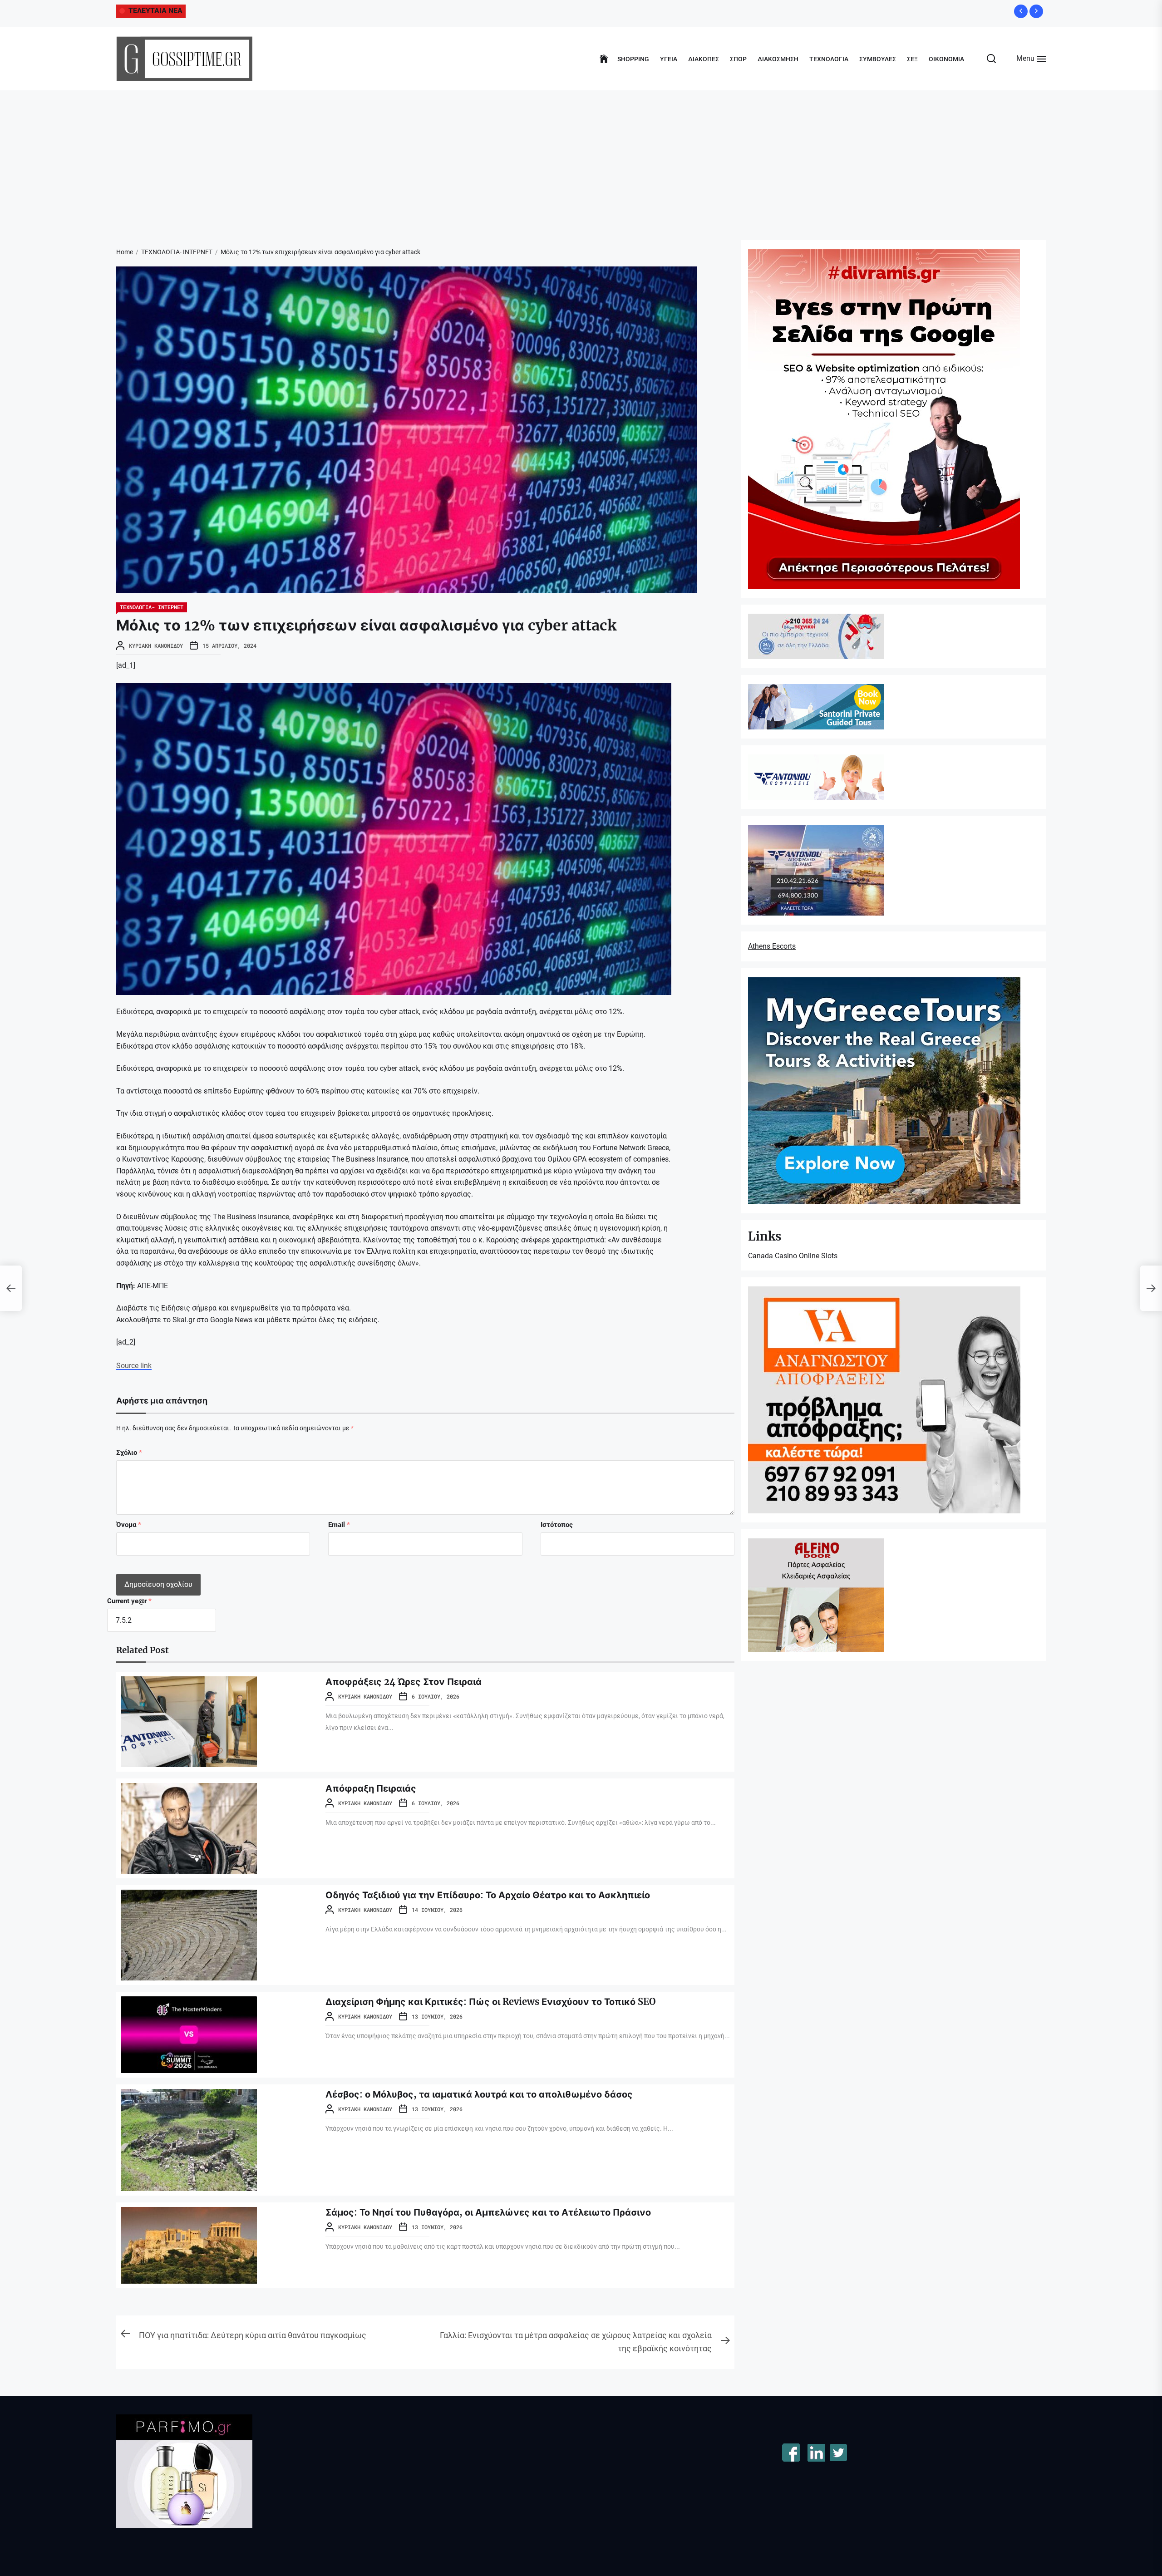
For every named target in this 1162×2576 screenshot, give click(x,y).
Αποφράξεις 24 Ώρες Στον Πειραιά (404, 1682)
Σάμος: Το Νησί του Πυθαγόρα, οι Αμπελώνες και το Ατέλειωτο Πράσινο (488, 2212)
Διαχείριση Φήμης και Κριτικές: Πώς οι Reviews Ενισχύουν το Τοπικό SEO (491, 2002)
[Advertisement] (581, 158)
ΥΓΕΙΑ (669, 59)
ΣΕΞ (912, 59)
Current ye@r (129, 1601)
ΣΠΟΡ (738, 59)
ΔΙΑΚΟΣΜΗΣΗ (778, 59)
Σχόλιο (129, 1453)
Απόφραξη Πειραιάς (371, 1788)
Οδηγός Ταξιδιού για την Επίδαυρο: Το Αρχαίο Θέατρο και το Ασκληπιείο (488, 1895)
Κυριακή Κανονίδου (156, 645)
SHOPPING (633, 59)
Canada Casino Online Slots (793, 1256)
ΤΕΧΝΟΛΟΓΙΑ (829, 59)
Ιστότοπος (557, 1525)
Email (339, 1525)
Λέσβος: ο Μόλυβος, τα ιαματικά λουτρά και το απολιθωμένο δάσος (479, 2094)
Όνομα (129, 1525)
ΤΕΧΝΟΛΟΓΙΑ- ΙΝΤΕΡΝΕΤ (152, 607)
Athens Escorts (772, 946)
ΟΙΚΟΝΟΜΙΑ (946, 59)
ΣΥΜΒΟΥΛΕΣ (878, 59)
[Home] (604, 59)
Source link (134, 1366)
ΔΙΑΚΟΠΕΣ (704, 59)
